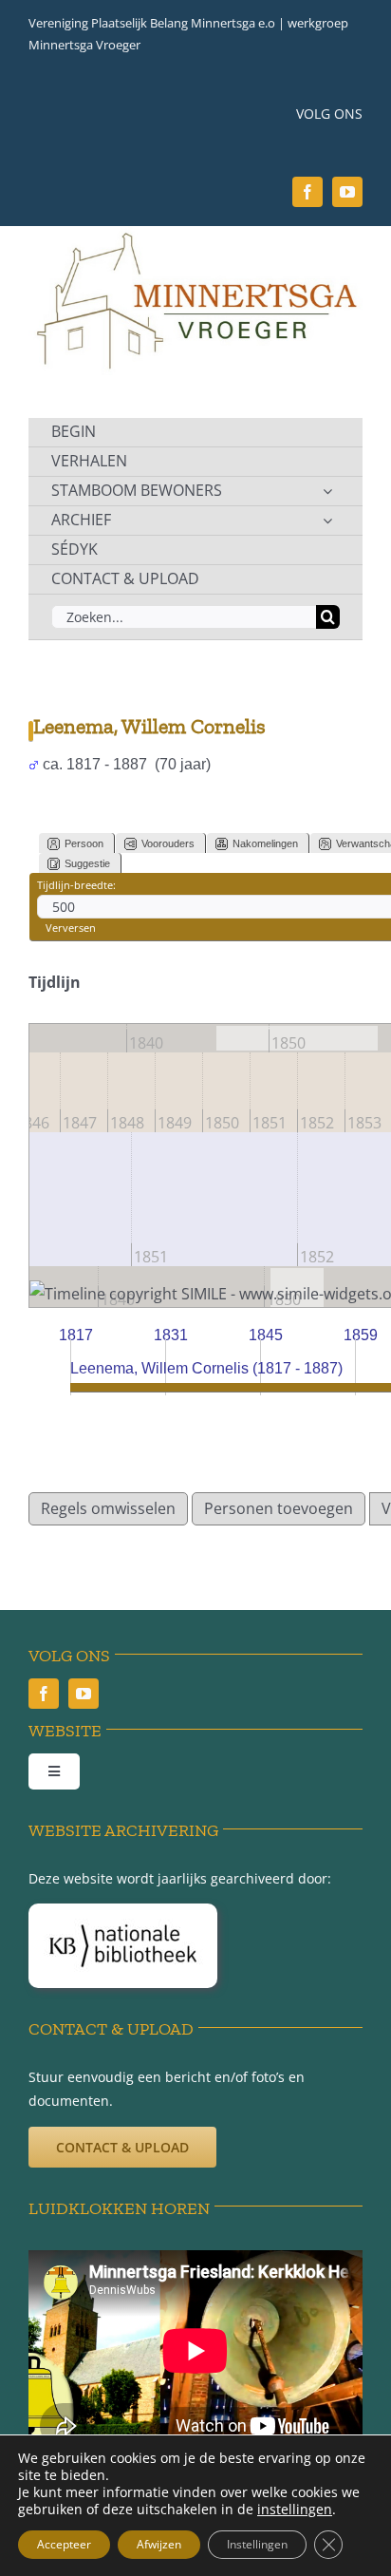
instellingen (295, 2510)
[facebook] (307, 192)
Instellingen (257, 2544)
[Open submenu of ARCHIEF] (327, 521)
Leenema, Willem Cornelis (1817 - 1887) (206, 1368)
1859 (361, 1335)
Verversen (71, 928)
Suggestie (87, 863)
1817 (76, 1335)
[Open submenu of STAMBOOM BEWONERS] (327, 491)
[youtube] (347, 192)
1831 (171, 1335)
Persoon (84, 843)
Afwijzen (159, 2544)
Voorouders (168, 843)
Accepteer (64, 2544)
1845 (266, 1335)
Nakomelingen (265, 843)
